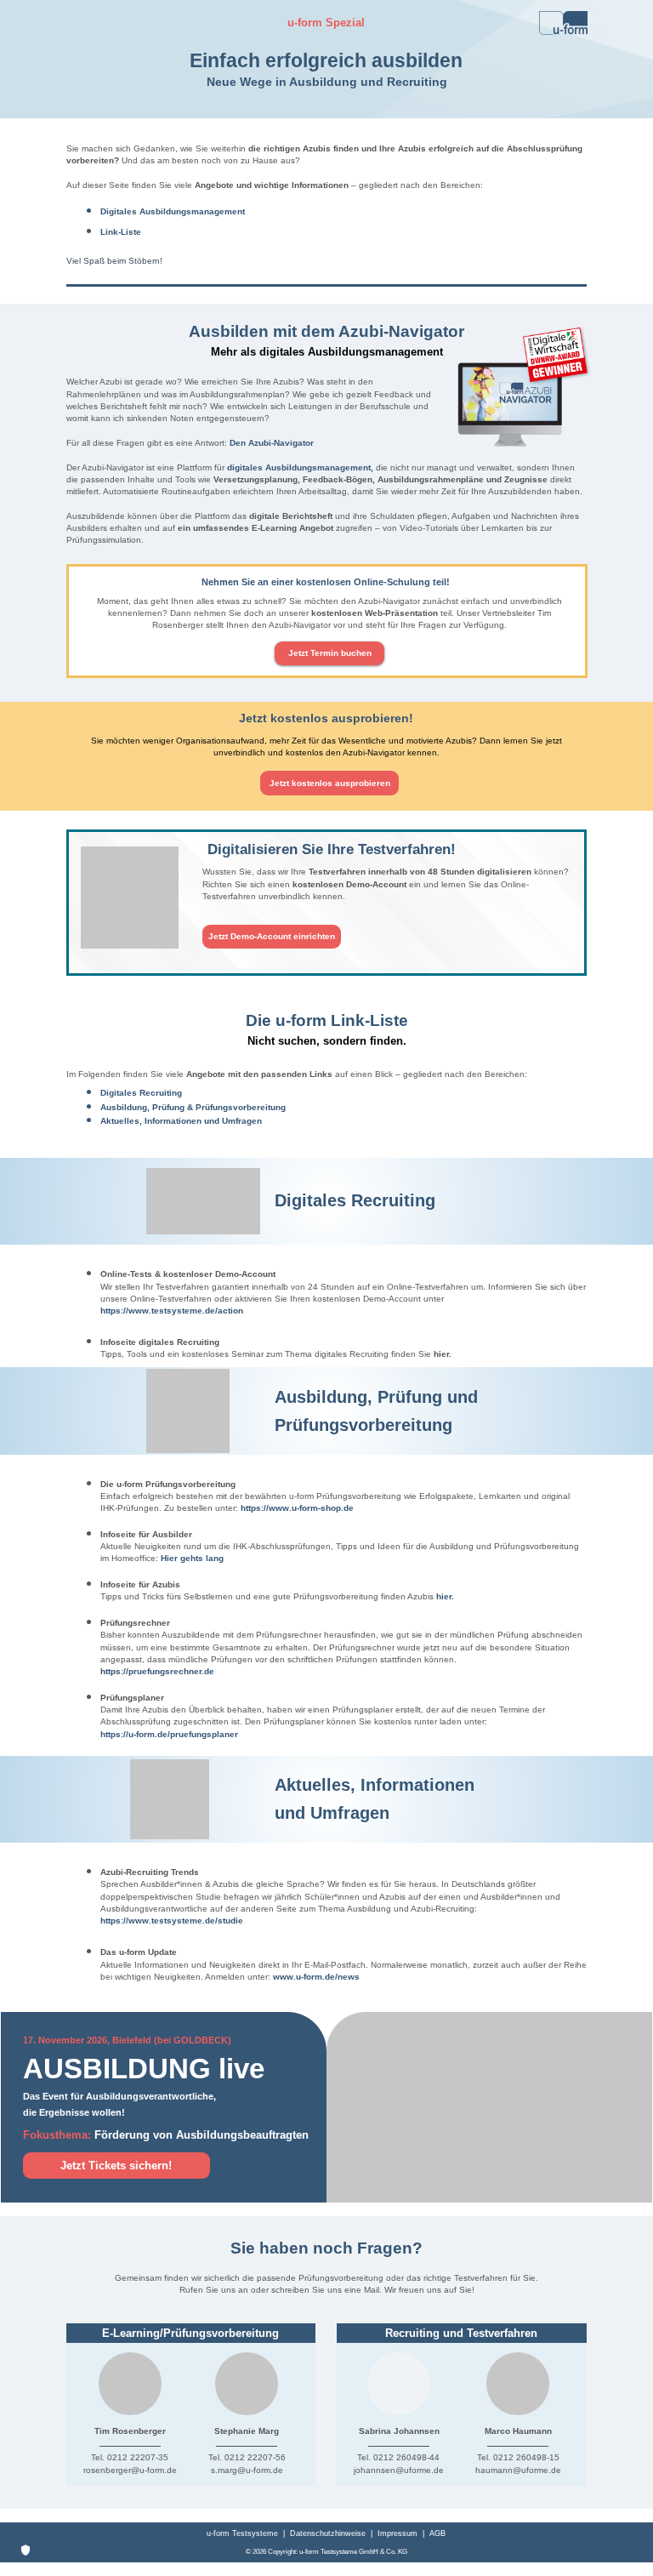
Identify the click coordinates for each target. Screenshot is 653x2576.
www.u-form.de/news (316, 1977)
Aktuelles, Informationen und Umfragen (181, 1121)
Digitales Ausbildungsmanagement (173, 211)
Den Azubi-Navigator (272, 443)
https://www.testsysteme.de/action (172, 1311)
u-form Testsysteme (242, 2533)
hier (441, 1354)
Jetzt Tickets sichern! (116, 2166)
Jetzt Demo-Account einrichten (272, 936)
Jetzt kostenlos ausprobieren (330, 783)
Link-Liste (121, 232)
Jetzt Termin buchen (330, 653)
